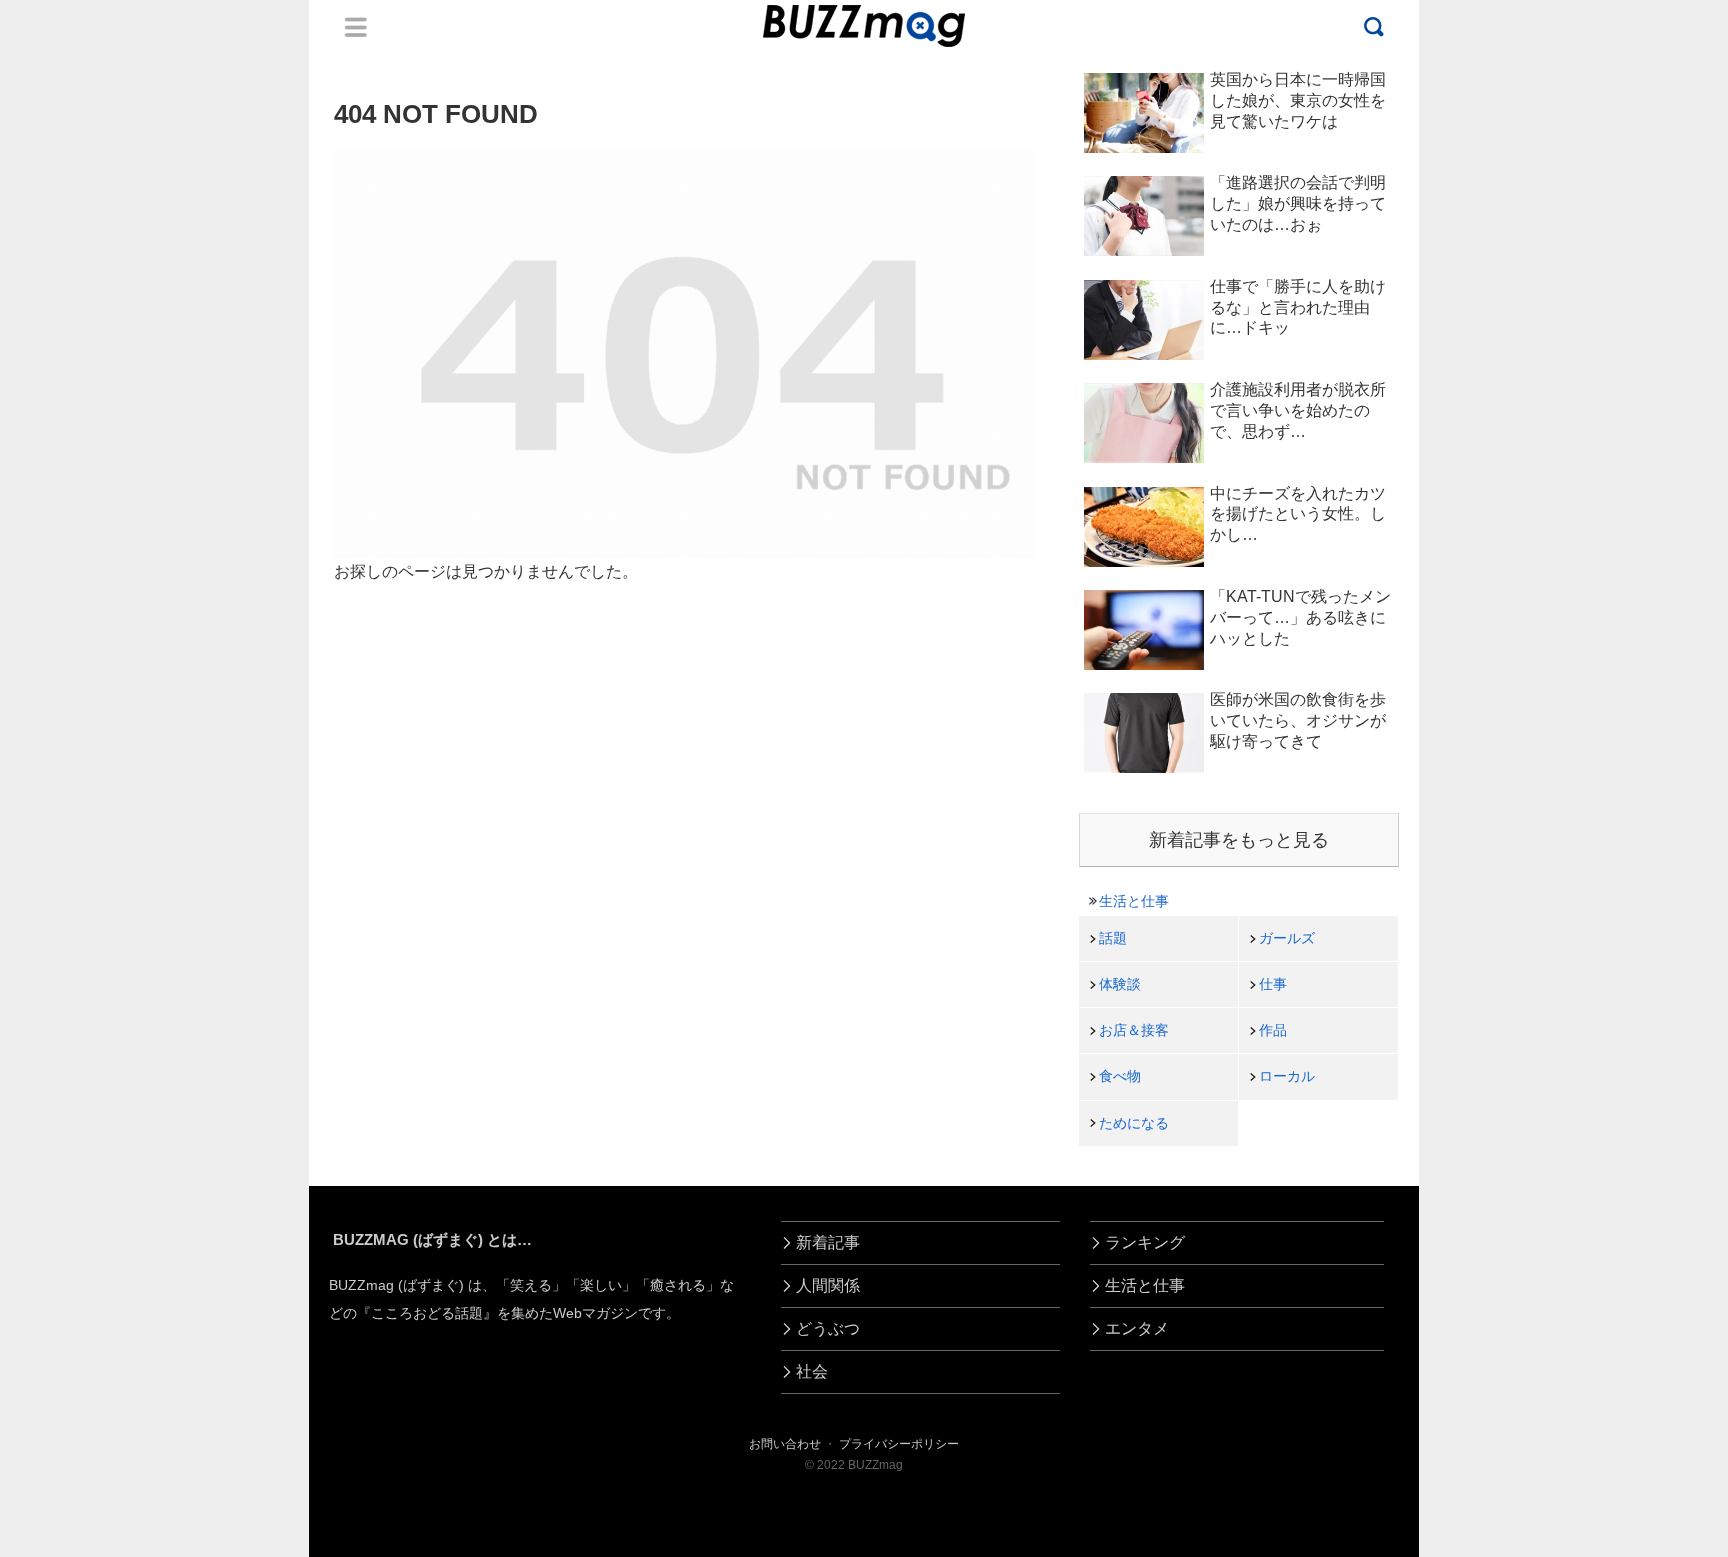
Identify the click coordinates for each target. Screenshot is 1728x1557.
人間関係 (828, 1285)
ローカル (1287, 1076)
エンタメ (1137, 1328)
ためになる (1134, 1123)
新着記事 (828, 1242)
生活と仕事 (1134, 901)
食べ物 (1120, 1076)
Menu (356, 27)
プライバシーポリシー (899, 1444)
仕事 (1273, 984)
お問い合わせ (785, 1444)
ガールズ (1287, 938)
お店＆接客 (1134, 1030)
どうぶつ (828, 1328)
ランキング (1145, 1242)
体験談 (1120, 984)
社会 (812, 1371)
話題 (1113, 938)
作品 (1273, 1030)
